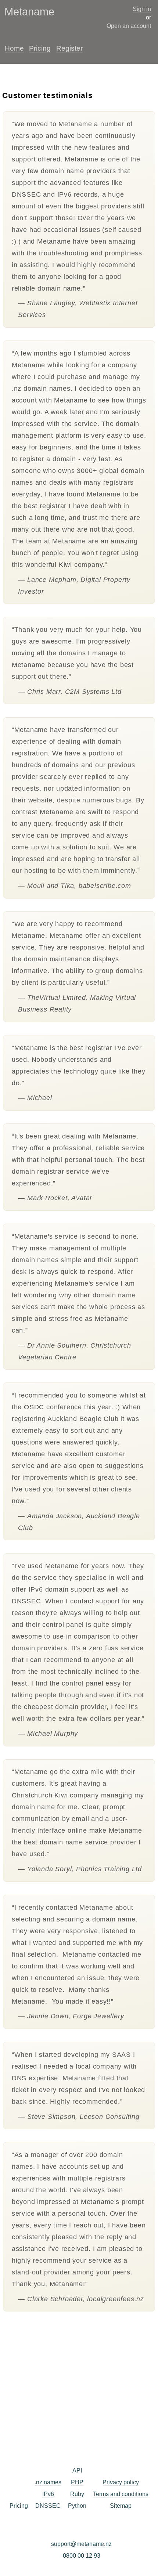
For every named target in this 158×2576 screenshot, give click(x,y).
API (77, 2471)
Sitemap (121, 2506)
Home (14, 48)
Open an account (129, 26)
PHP (77, 2482)
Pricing (40, 48)
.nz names (48, 2482)
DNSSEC (48, 2506)
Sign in (142, 9)
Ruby (77, 2494)
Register (69, 48)
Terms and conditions (121, 2494)
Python (77, 2506)
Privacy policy (121, 2482)
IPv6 (48, 2494)
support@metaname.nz (81, 2544)
